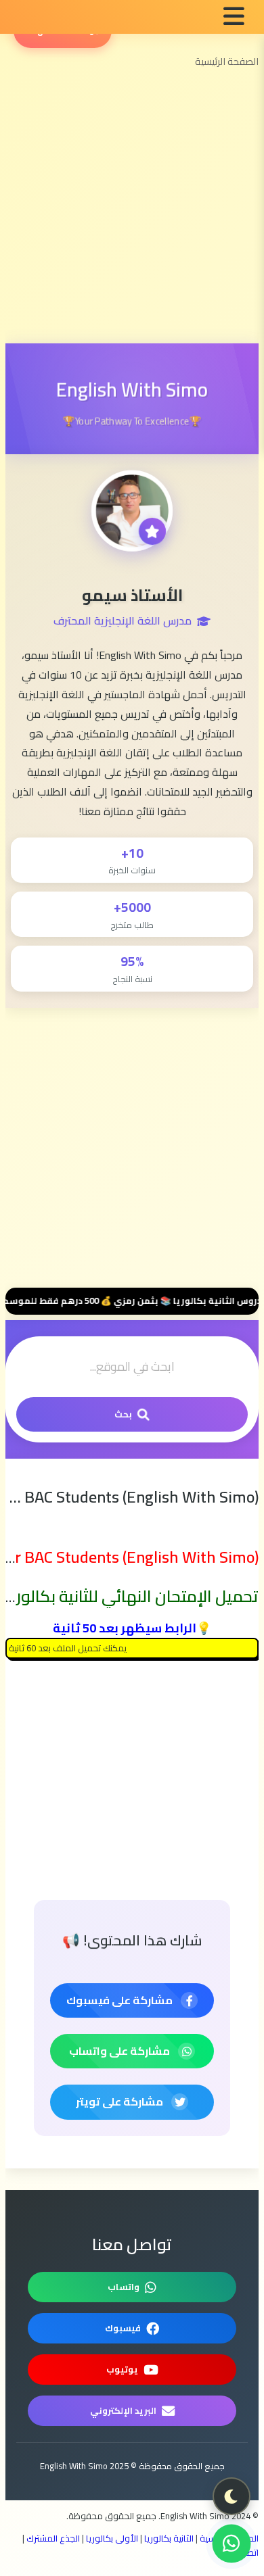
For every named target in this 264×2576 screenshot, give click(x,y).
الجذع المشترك (53, 2538)
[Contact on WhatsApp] (232, 2544)
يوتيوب (122, 2369)
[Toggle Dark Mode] (232, 2496)
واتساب (124, 2287)
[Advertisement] (127, 212)
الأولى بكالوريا (112, 2538)
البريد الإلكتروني (123, 2410)
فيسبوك (123, 2328)
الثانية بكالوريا (169, 2538)
